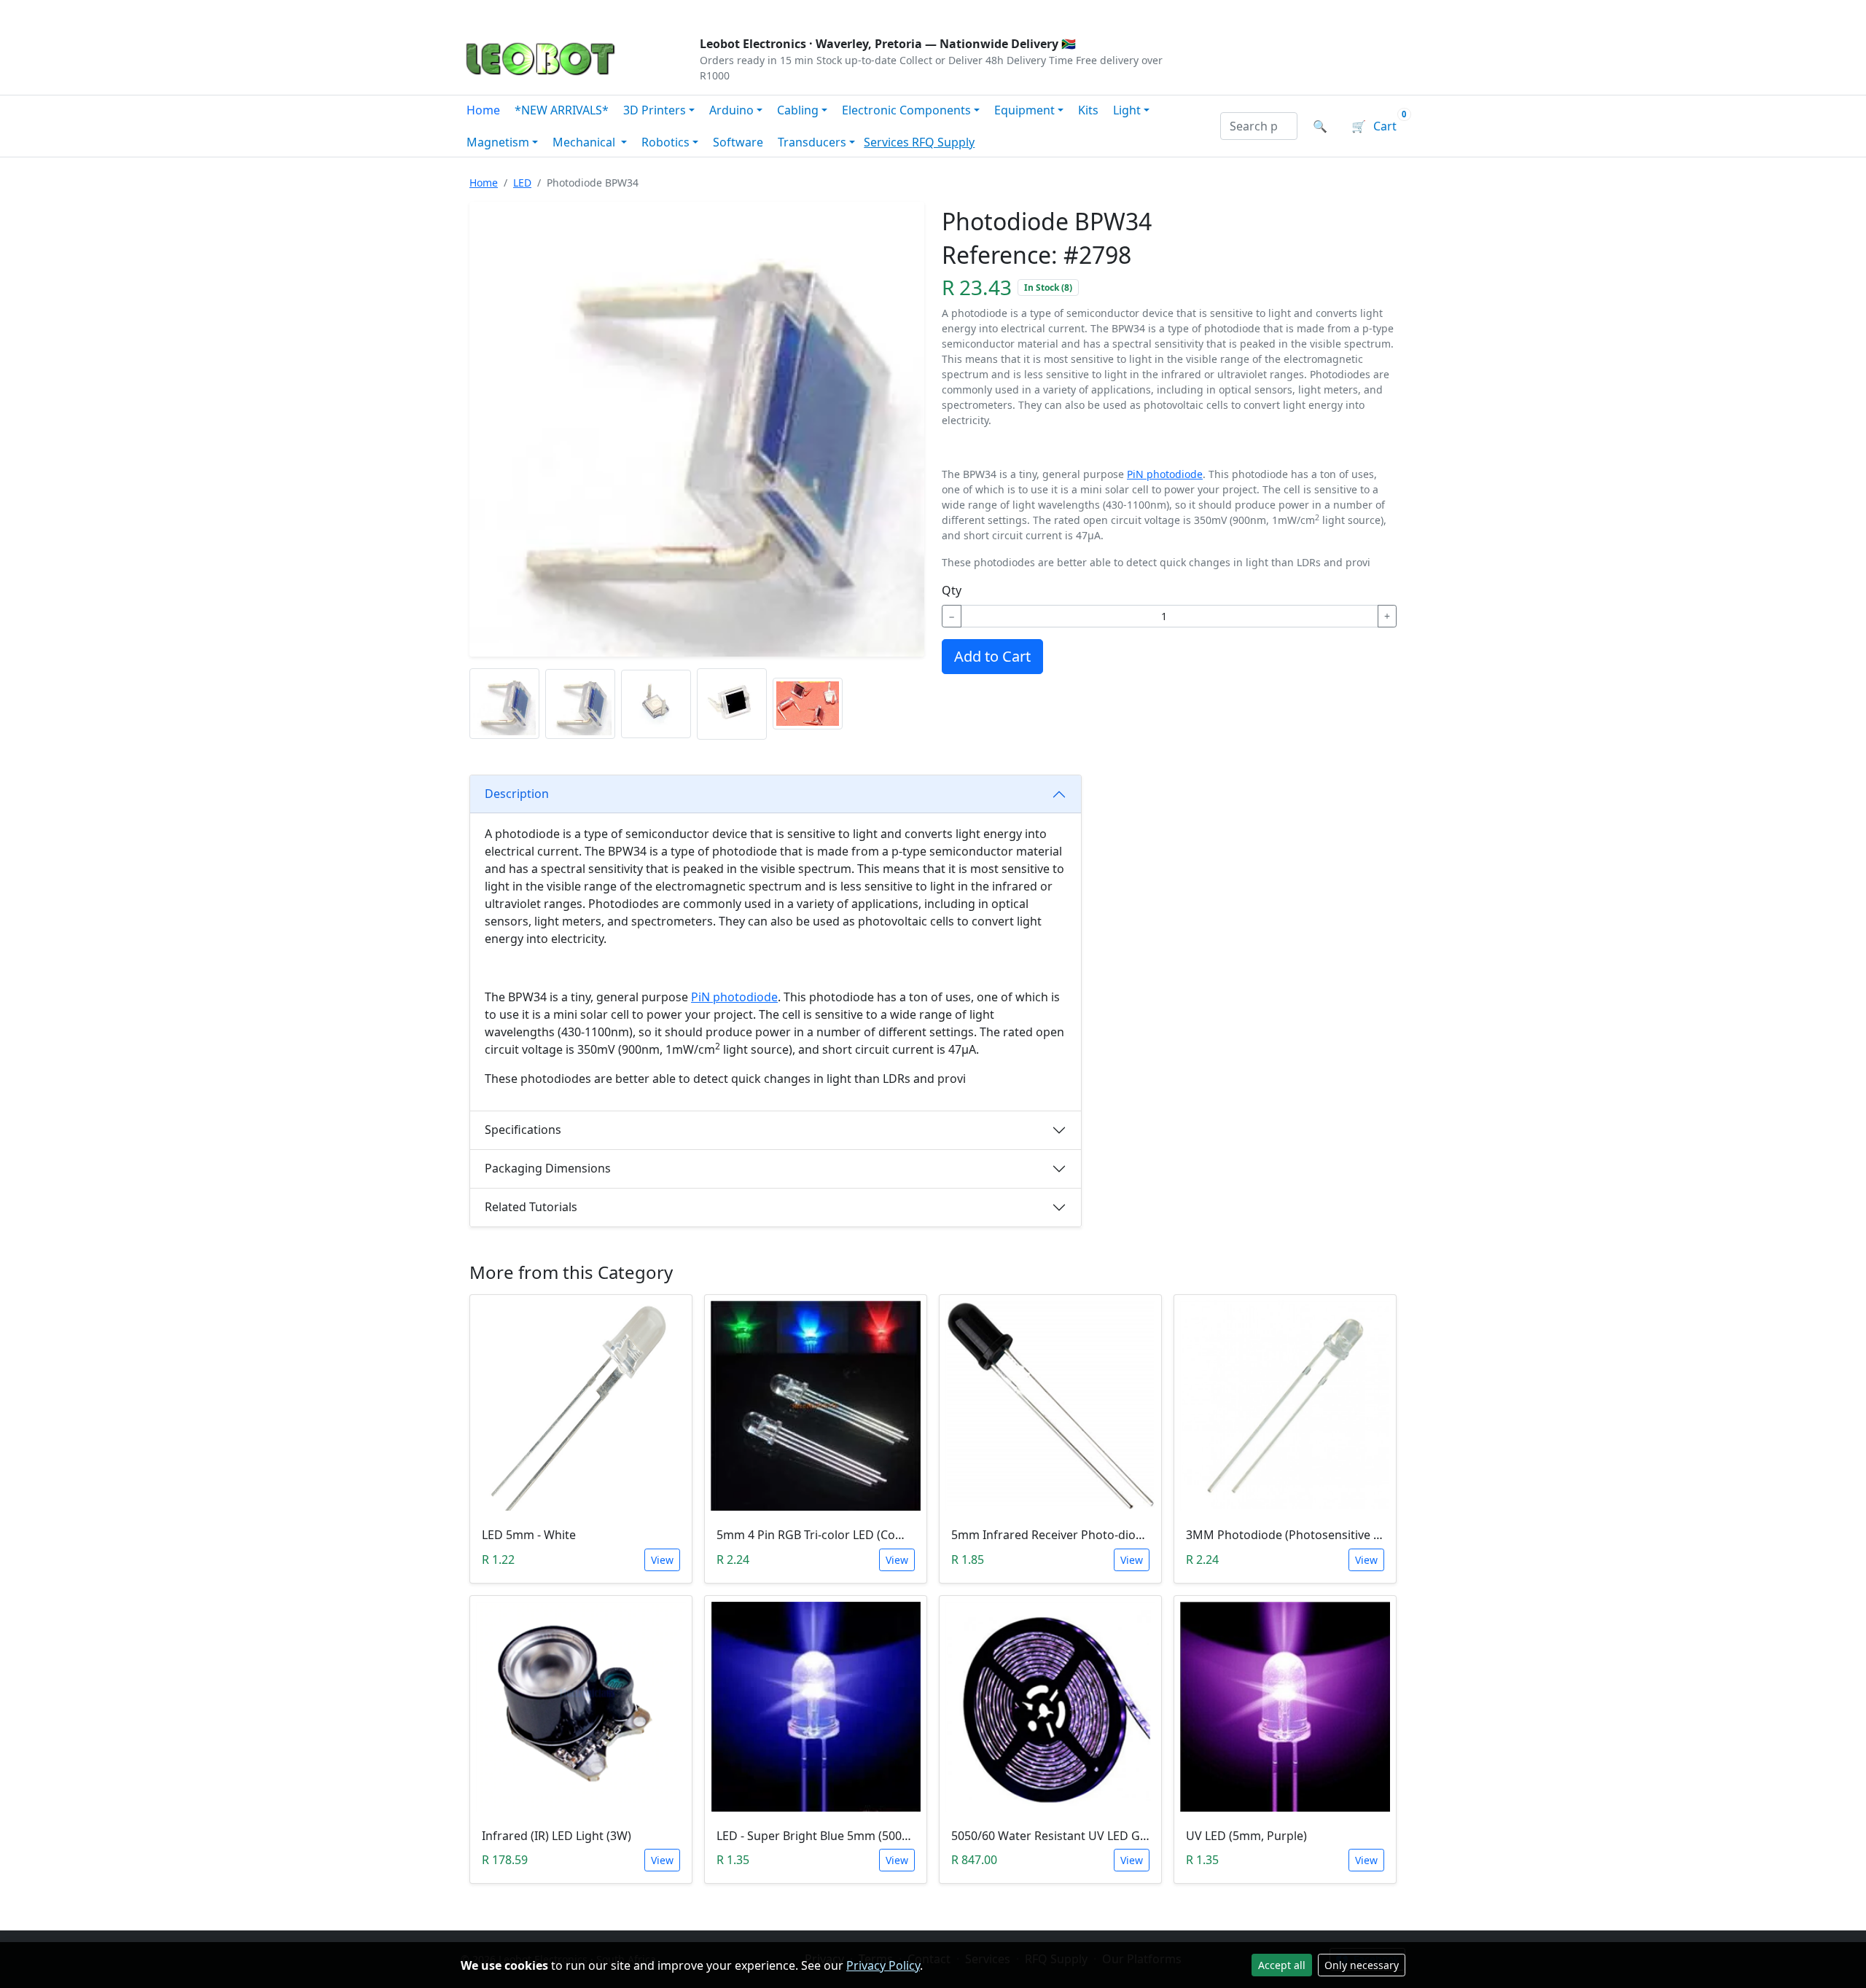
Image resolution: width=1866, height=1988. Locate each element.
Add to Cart (992, 656)
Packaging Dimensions (548, 1168)
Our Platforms (700, 12)
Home (483, 110)
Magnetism (498, 142)
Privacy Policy (883, 1965)
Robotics (665, 142)
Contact (621, 12)
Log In (1318, 12)
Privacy (778, 12)
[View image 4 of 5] (732, 704)
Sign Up (1381, 12)
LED (522, 183)
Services (888, 142)
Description (517, 794)
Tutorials (488, 12)
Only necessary (1362, 1965)
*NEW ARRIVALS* (562, 110)
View (662, 1560)
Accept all (1282, 1965)
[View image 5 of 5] (808, 704)
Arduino (731, 110)
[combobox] (1259, 126)
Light (1127, 110)
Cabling (798, 110)
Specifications (523, 1130)
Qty (952, 590)
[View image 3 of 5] (656, 704)
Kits (1088, 110)
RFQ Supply (943, 142)
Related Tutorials (531, 1207)
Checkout (1251, 12)
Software (738, 142)
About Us (555, 12)
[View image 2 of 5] (580, 704)
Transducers (812, 142)
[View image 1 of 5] (504, 704)
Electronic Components (906, 110)
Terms (833, 12)
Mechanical (585, 142)
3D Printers (655, 110)
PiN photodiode (1165, 474)
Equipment (1024, 110)
